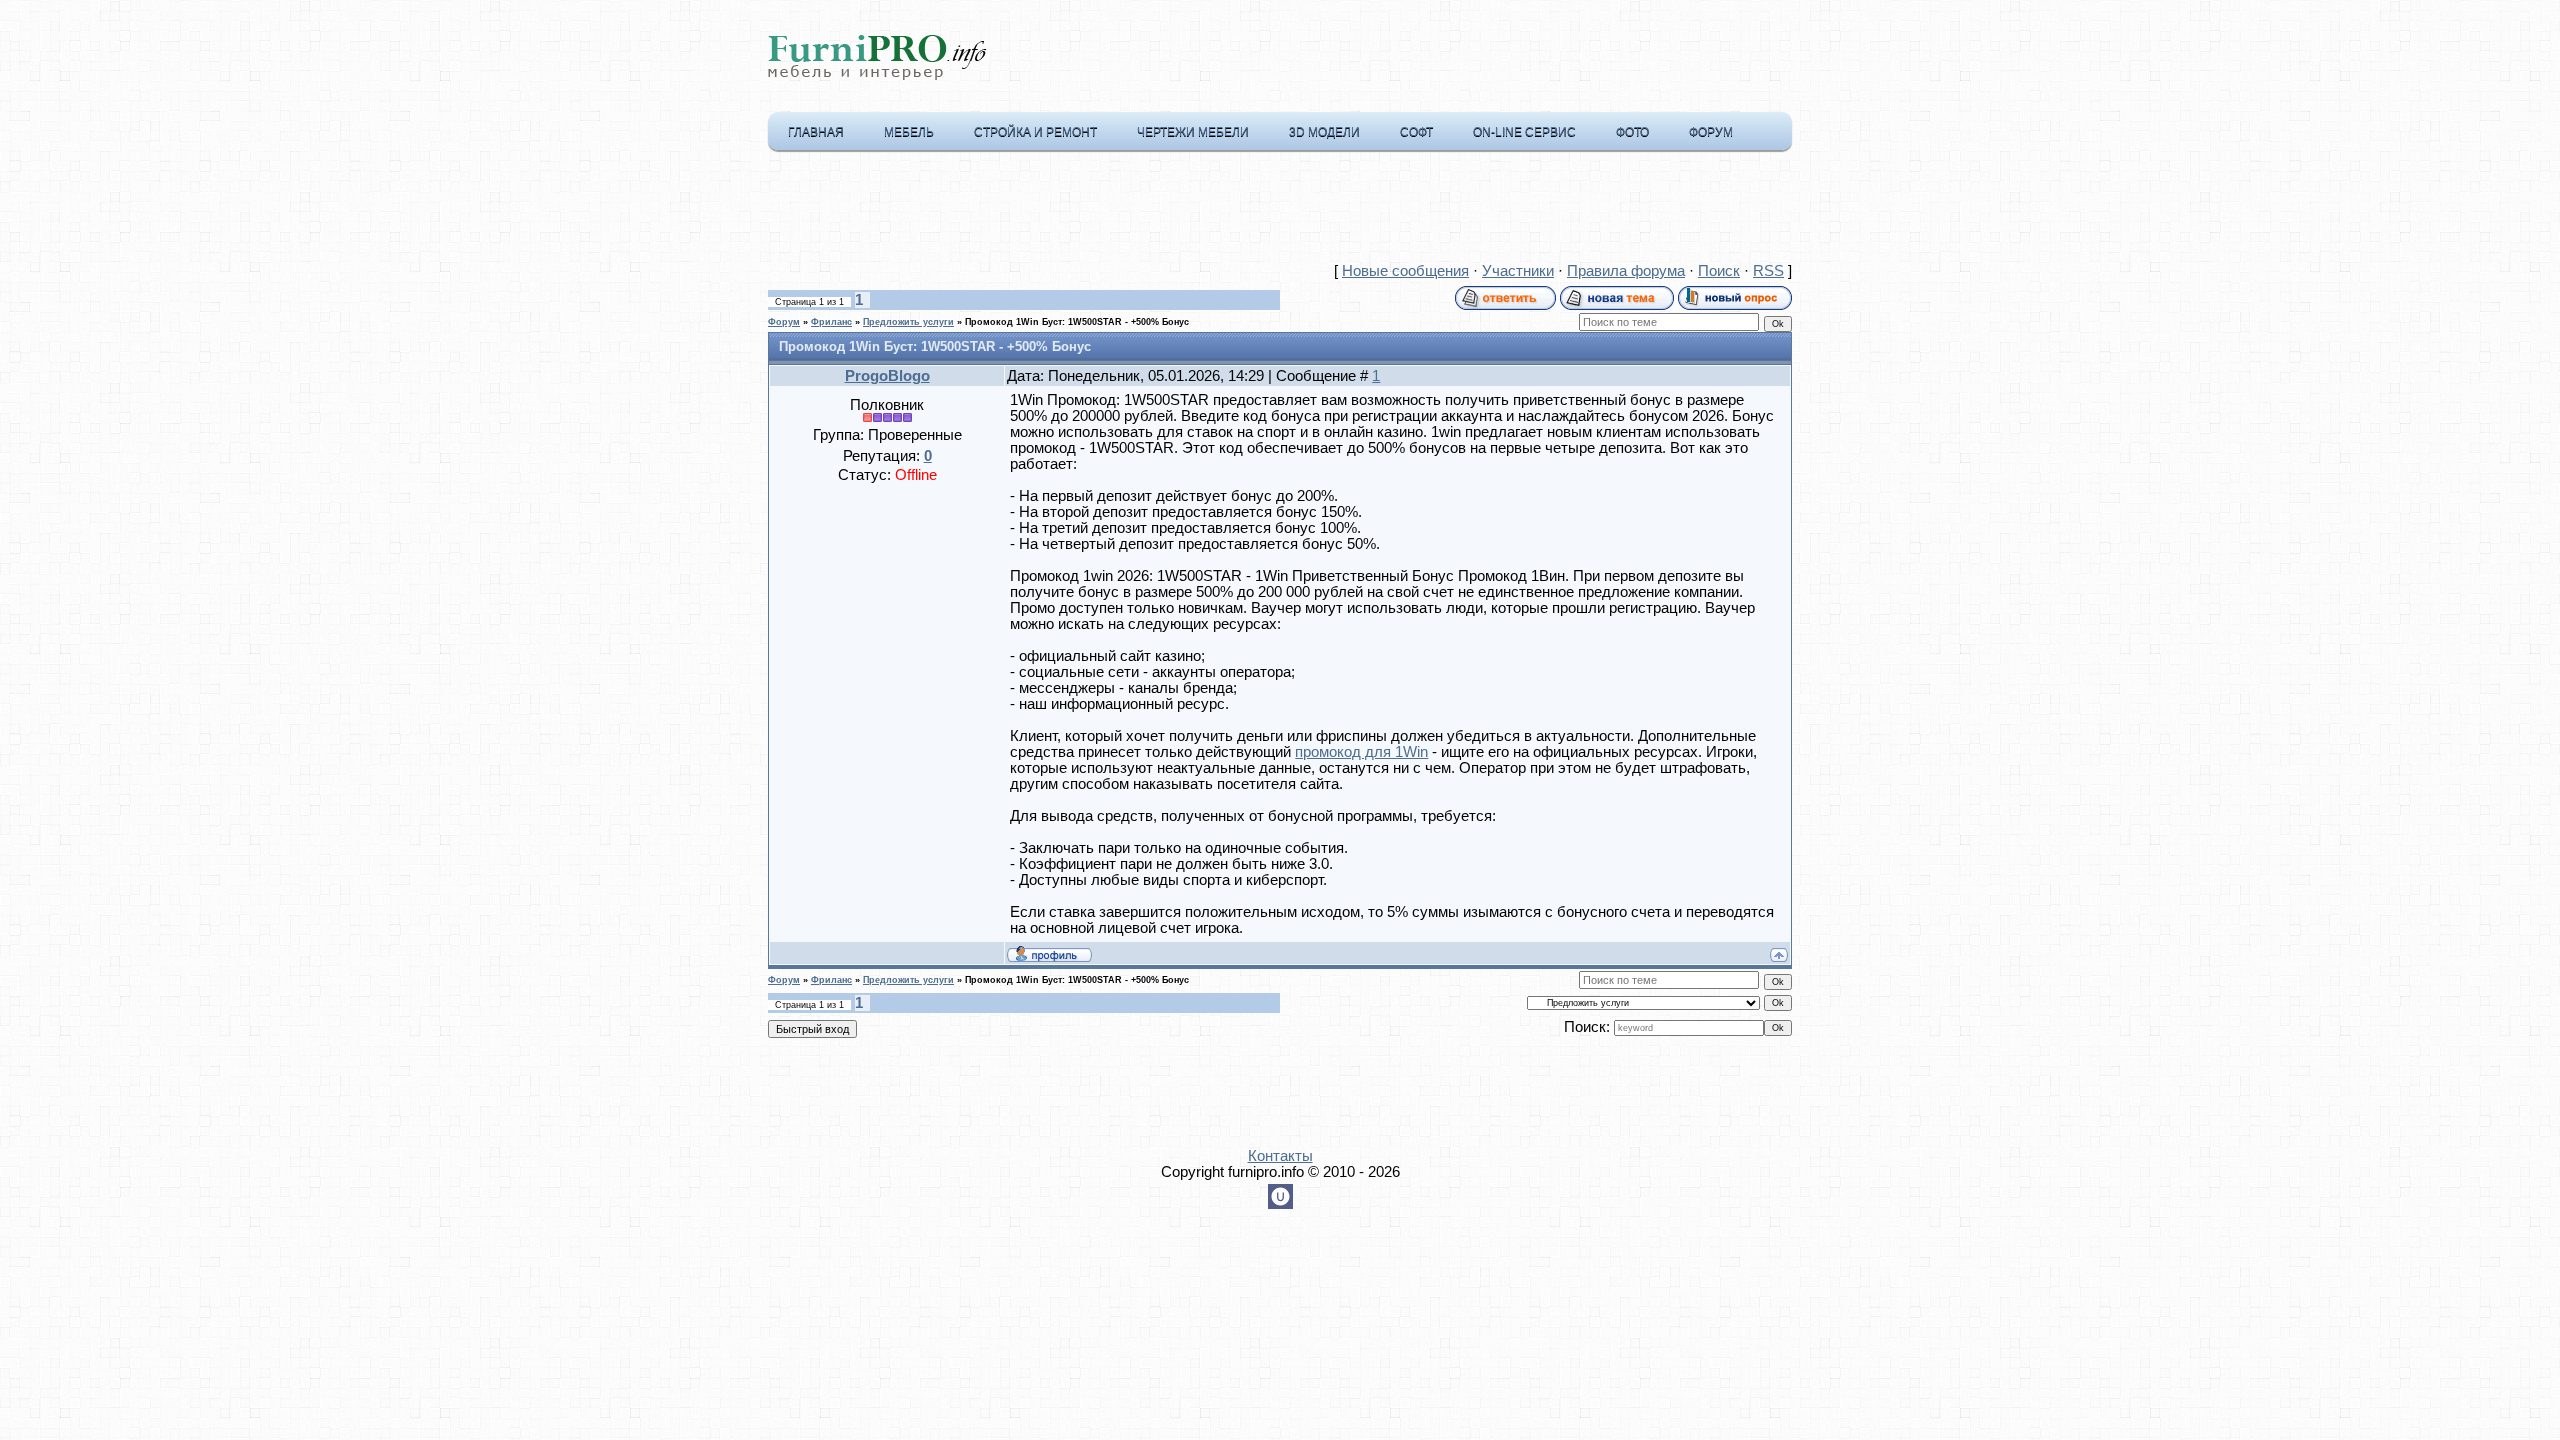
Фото (1632, 132)
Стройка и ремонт (1035, 132)
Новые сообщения (1405, 271)
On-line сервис (1524, 132)
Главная (816, 132)
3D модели (1324, 132)
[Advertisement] (1280, 211)
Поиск (1719, 271)
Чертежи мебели (1193, 132)
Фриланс (831, 322)
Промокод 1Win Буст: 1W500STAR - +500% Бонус (1077, 322)
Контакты (1280, 1156)
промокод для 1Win (1361, 752)
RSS (1768, 271)
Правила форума (1626, 271)
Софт (1416, 132)
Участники (1518, 271)
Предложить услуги (908, 322)
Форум (1711, 132)
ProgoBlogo (887, 376)
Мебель (909, 132)
